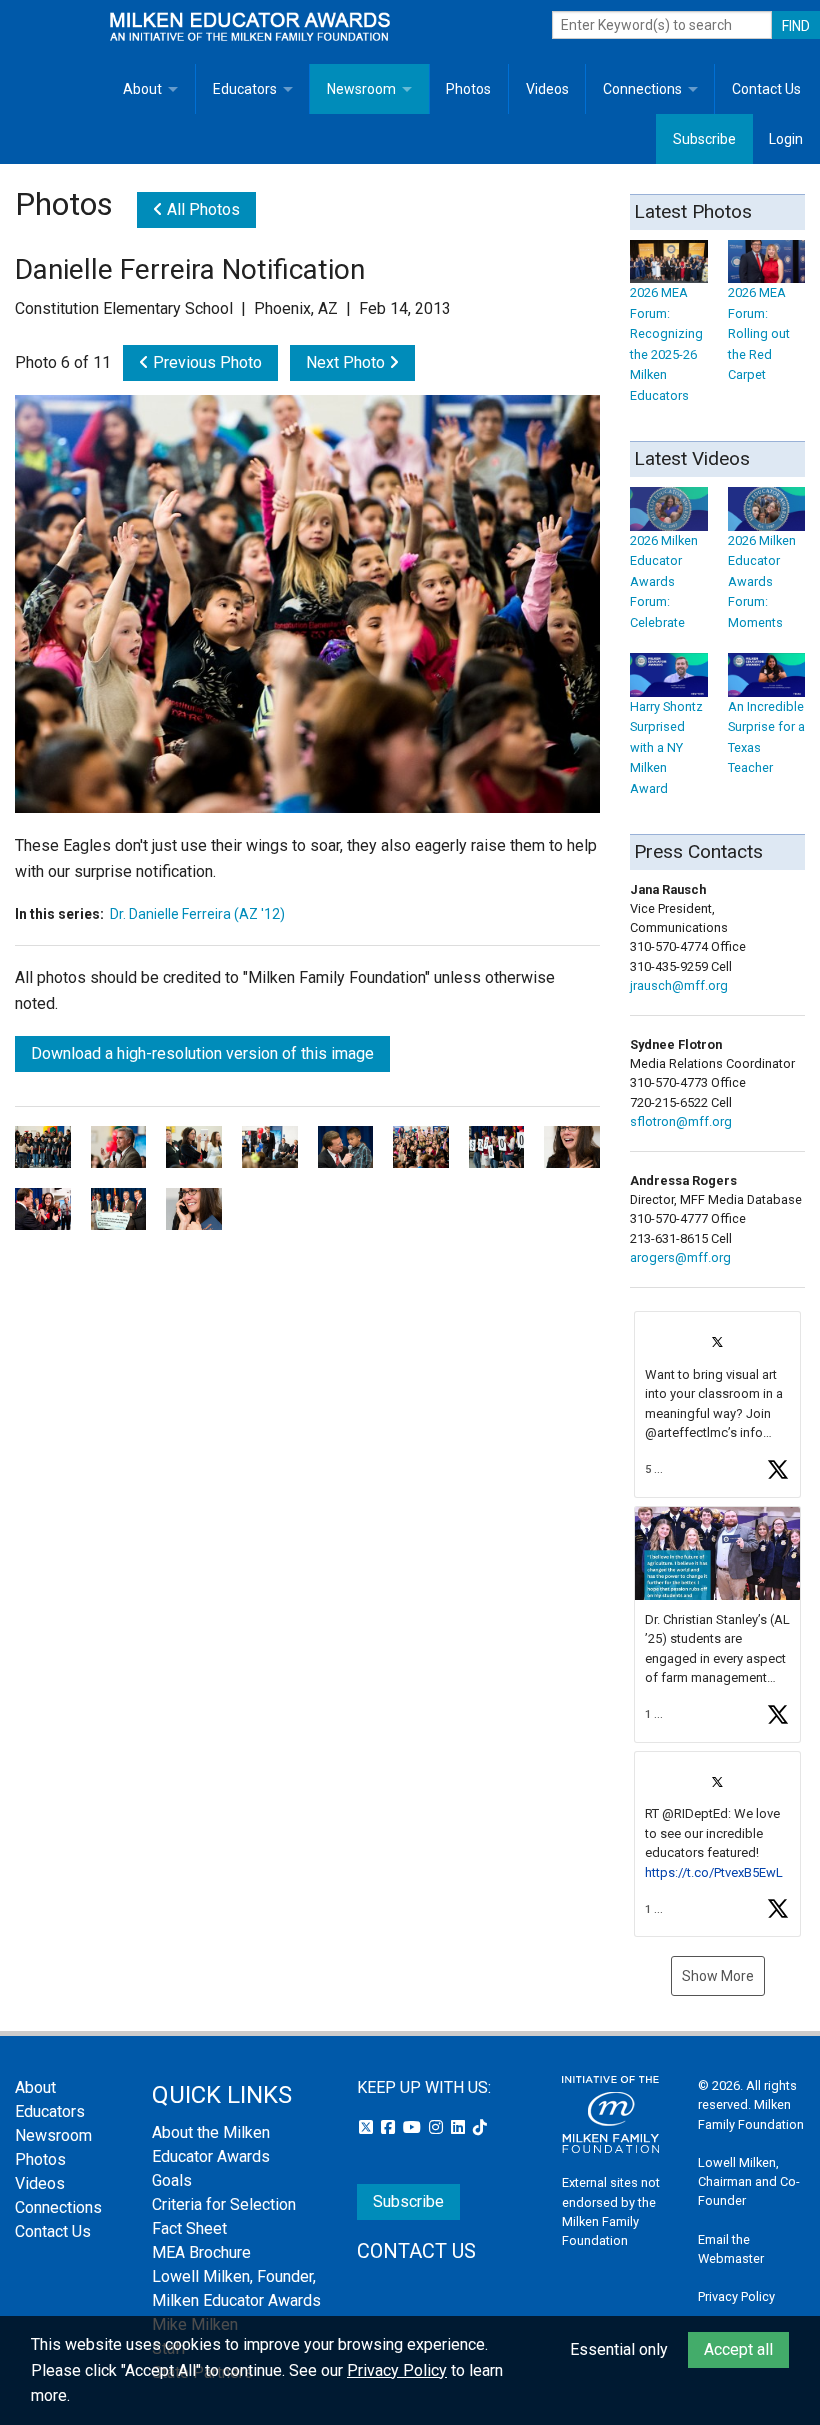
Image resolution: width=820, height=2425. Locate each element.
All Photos (201, 209)
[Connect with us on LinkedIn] (460, 2127)
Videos (547, 89)
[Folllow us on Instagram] (438, 2127)
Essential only (619, 2349)
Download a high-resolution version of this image (202, 1053)
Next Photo (347, 362)
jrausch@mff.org (679, 985)
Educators (245, 89)
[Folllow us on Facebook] (390, 2127)
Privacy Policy (736, 2296)
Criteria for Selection (224, 2204)
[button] (717, 1404)
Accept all (738, 2349)
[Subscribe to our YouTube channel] (414, 2127)
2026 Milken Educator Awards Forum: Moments (762, 581)
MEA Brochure (201, 2252)
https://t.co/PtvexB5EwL (714, 1872)
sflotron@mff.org (681, 1121)
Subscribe (704, 139)
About (142, 89)
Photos (468, 89)
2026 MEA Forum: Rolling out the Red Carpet (759, 333)
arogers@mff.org (680, 1257)
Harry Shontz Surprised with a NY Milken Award (666, 747)
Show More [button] (718, 1976)
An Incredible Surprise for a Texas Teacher (766, 737)
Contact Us (766, 89)
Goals (172, 2180)
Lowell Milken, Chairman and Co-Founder (749, 2181)
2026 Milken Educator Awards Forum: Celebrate (664, 581)
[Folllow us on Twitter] (368, 2127)
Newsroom (361, 89)
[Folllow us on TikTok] (480, 2127)
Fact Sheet (189, 2228)
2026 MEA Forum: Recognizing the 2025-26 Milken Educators (666, 343)
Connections (642, 89)
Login (786, 139)
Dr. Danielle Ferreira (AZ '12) (197, 914)
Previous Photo (205, 362)
